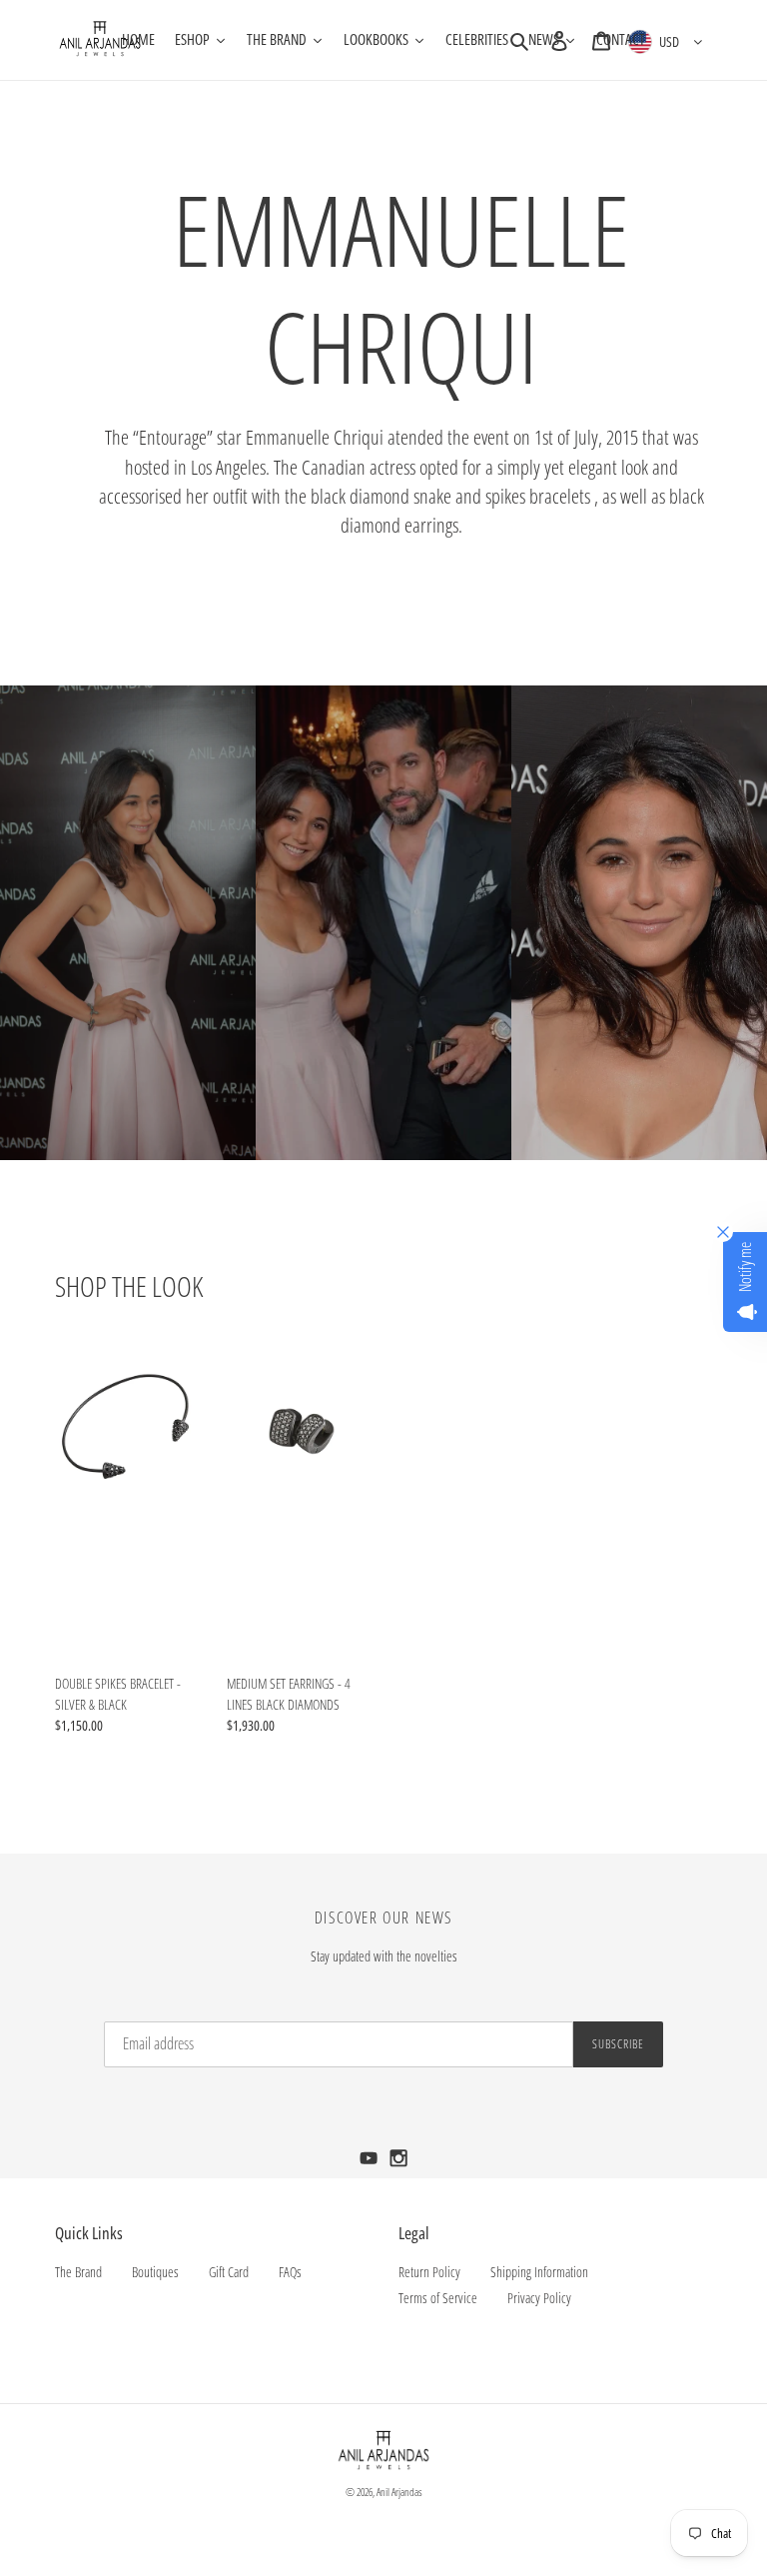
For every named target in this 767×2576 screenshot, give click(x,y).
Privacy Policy (539, 2298)
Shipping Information (539, 2272)
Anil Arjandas (399, 2492)
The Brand (78, 2272)
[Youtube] (371, 2164)
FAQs (290, 2272)
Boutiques (155, 2272)
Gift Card (229, 2272)
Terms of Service (438, 2298)
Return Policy (429, 2272)
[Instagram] (399, 2164)
